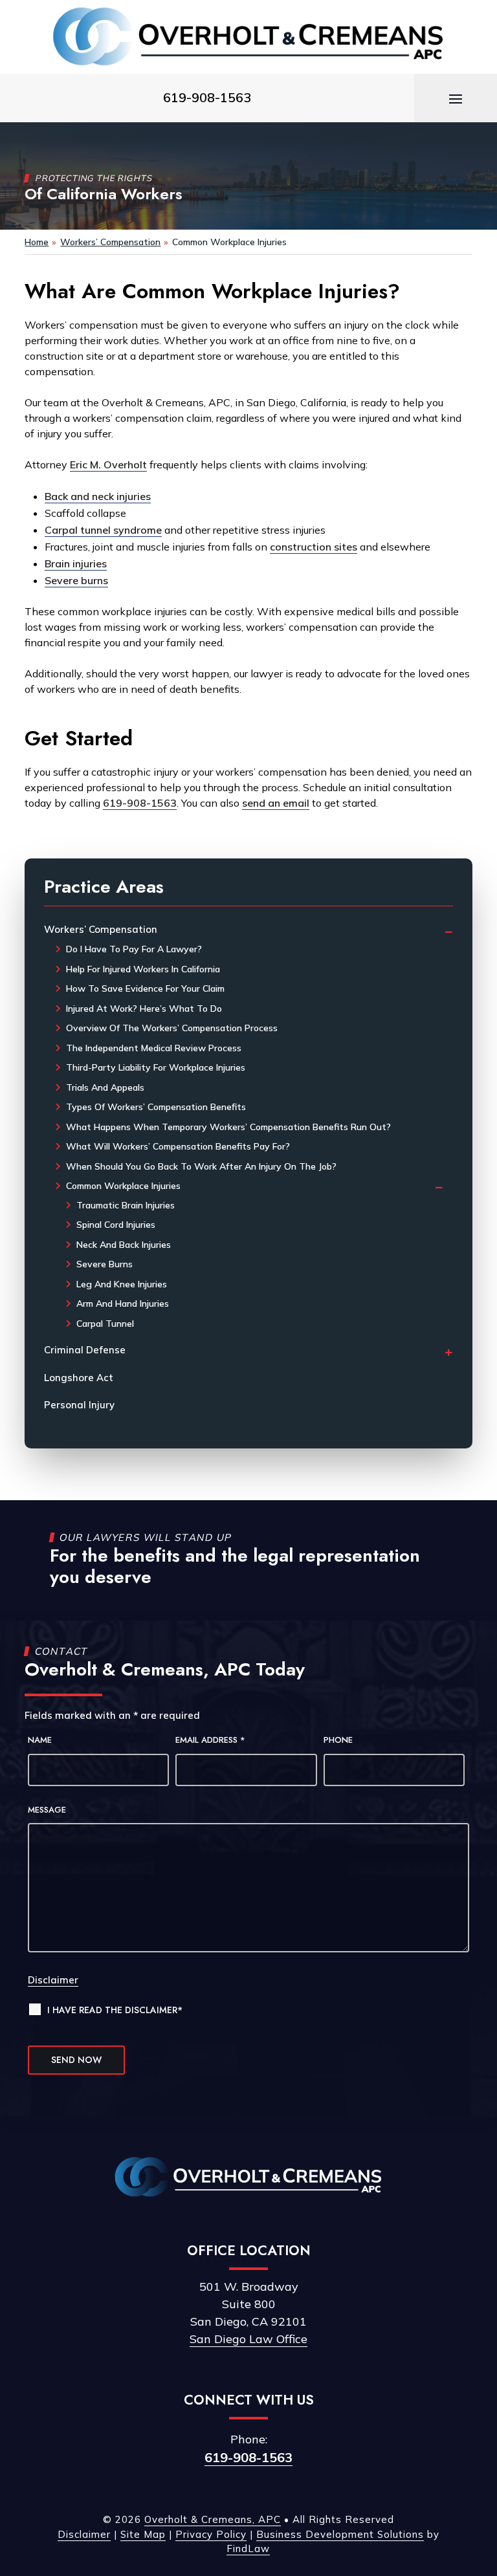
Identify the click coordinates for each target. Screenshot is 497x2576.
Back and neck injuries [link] (98, 496)
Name (40, 1740)
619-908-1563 (248, 2457)
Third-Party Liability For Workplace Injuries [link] (156, 1067)
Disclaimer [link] (84, 2534)
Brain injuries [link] (76, 563)
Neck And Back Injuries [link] (124, 1245)
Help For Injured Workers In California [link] (143, 969)
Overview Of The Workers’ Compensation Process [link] (172, 1028)
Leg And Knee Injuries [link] (122, 1284)
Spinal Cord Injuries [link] (116, 1225)
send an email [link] (276, 803)
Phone (338, 1740)
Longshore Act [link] (79, 1378)
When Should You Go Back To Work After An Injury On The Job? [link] (201, 1166)
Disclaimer (53, 1980)
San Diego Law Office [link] (248, 2339)
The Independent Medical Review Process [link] (154, 1048)
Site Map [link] (143, 2534)
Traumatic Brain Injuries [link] (126, 1205)
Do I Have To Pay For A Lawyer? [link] (134, 949)
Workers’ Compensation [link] (101, 929)
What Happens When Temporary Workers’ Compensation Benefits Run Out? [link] (228, 1127)
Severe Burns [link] (105, 1264)
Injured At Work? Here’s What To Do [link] (144, 1009)
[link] (248, 37)
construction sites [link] (314, 547)
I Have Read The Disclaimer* (115, 2010)
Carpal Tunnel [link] (105, 1324)
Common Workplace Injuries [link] (123, 1186)
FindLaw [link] (248, 2549)
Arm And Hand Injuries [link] (123, 1304)
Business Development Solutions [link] (340, 2534)
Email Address (210, 1740)
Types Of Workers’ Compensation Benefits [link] (156, 1107)
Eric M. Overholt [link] (108, 464)
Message (47, 1810)
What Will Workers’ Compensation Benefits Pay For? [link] (178, 1146)
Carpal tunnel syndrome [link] (103, 530)
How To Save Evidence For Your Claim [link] (145, 988)
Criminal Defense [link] (85, 1350)
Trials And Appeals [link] (105, 1087)
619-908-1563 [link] (207, 97)
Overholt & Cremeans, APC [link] (213, 2519)
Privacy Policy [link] (211, 2534)
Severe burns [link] (76, 580)
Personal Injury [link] (79, 1405)
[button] (456, 98)
